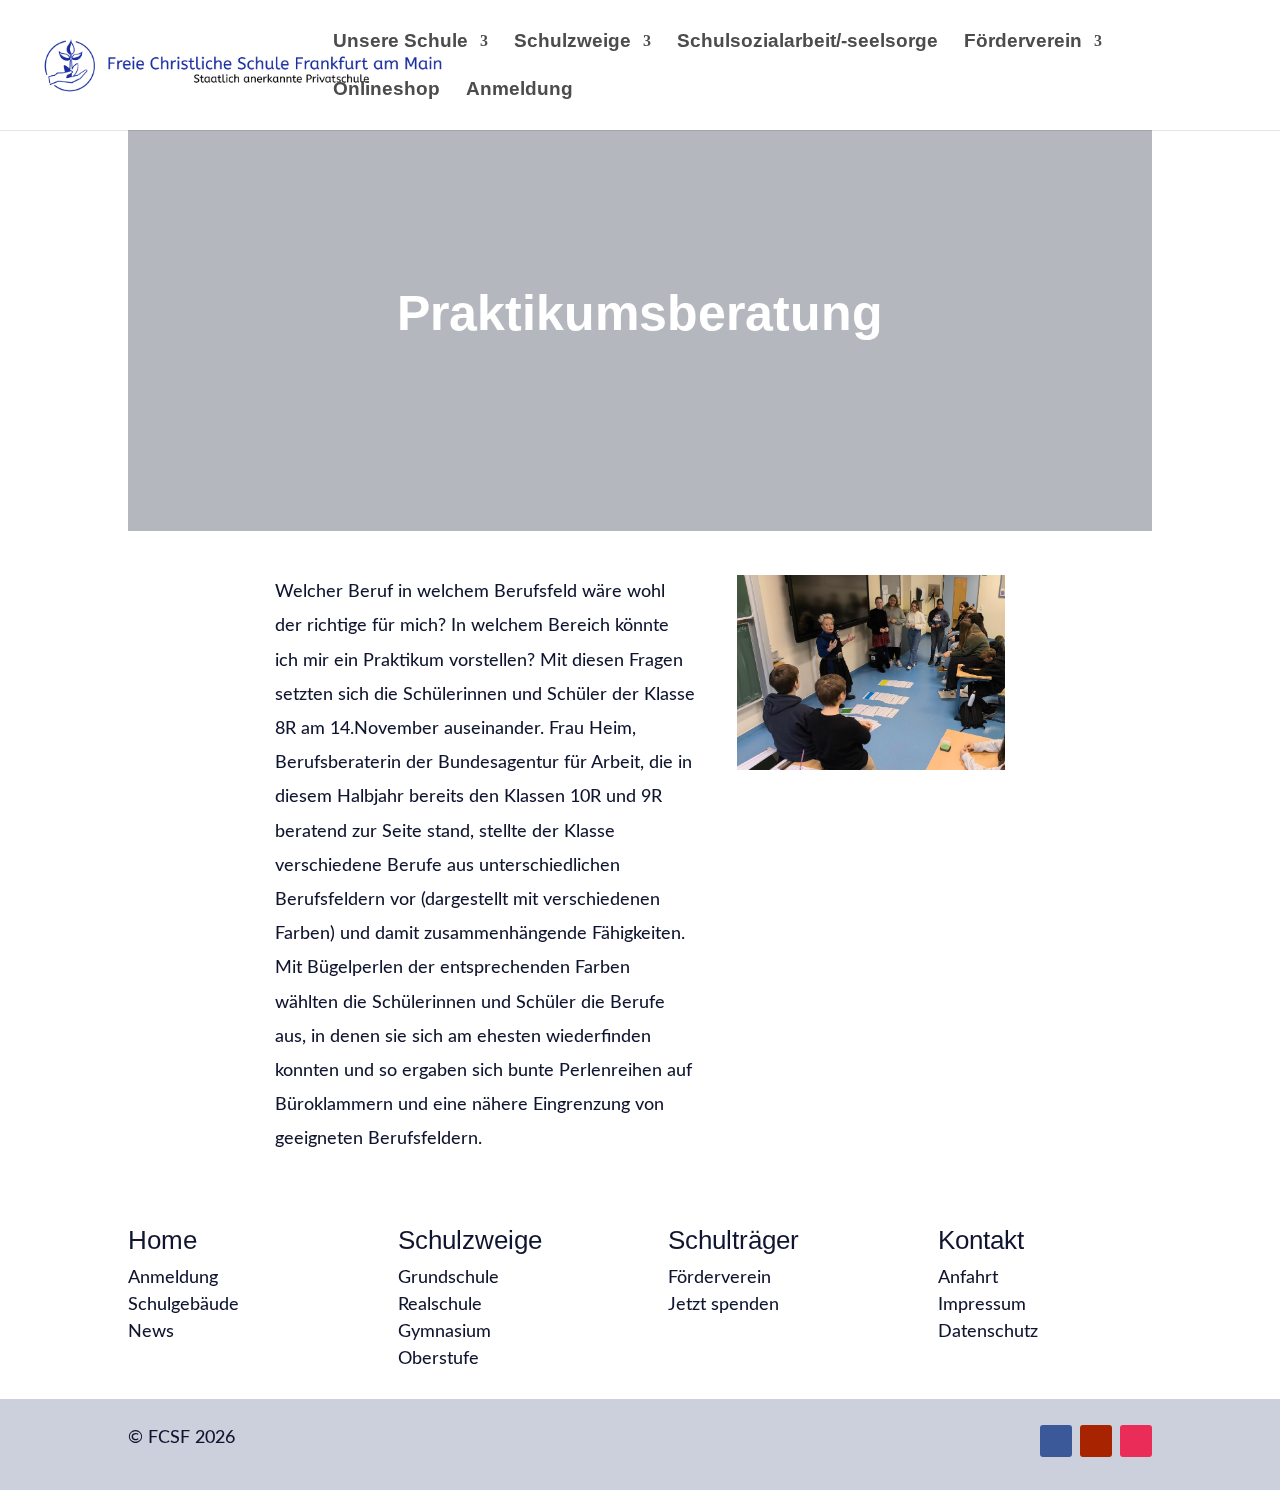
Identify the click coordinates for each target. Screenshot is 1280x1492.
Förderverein (1023, 42)
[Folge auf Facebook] (1056, 1441)
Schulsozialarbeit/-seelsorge (807, 42)
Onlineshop (386, 90)
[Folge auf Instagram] (1136, 1441)
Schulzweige (572, 42)
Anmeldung (519, 90)
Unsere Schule (400, 42)
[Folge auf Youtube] (1096, 1441)
